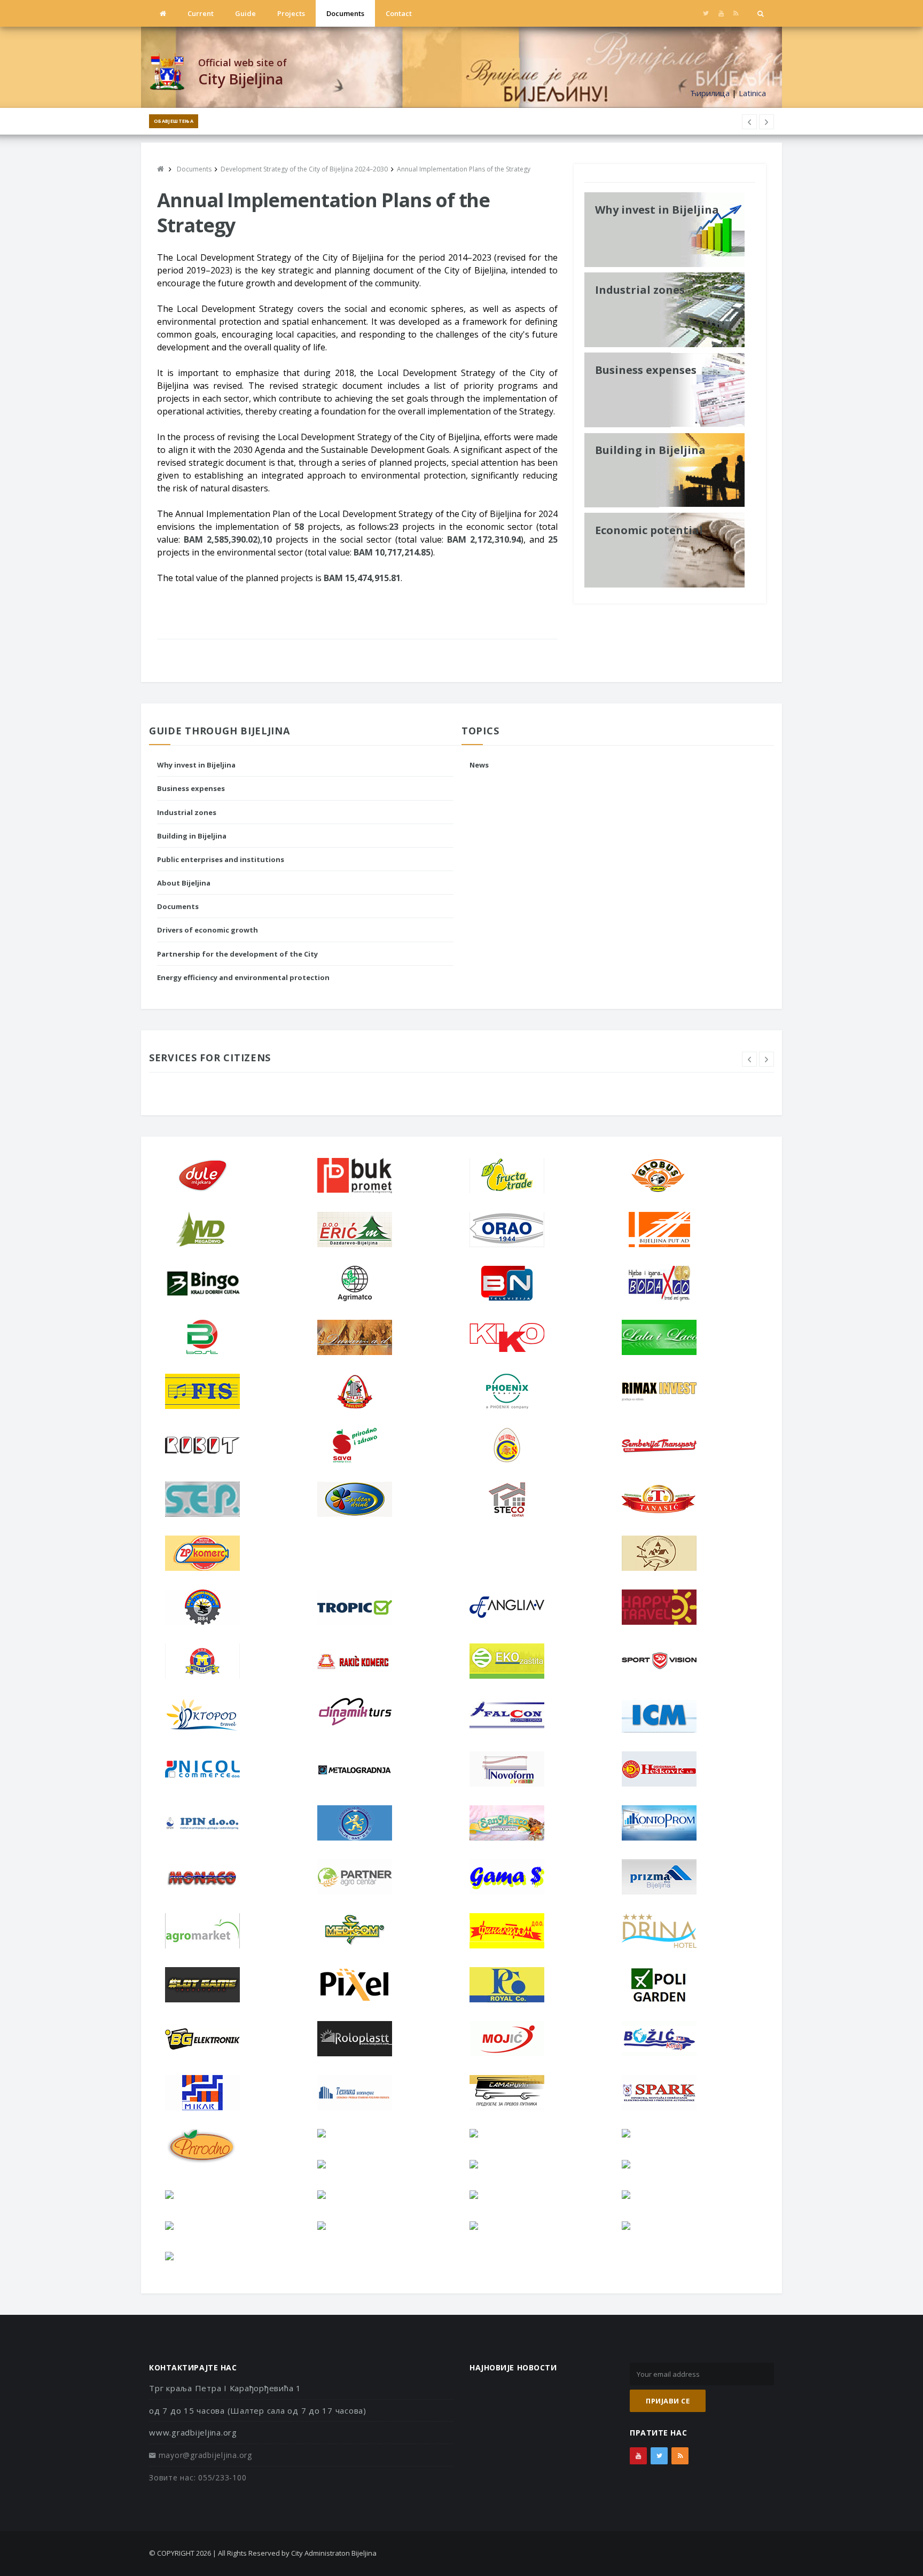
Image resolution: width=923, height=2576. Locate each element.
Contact (399, 13)
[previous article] (766, 122)
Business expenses (191, 788)
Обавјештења (174, 121)
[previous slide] (749, 1059)
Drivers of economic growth (208, 930)
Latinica (752, 93)
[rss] (736, 13)
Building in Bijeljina (192, 836)
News (479, 765)
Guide (245, 13)
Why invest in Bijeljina (196, 765)
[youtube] (721, 13)
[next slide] (766, 1059)
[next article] (749, 122)
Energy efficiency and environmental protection (243, 977)
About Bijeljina (184, 883)
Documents (345, 13)
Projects (291, 13)
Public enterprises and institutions (221, 859)
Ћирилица (710, 93)
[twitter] (706, 13)
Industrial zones (187, 812)
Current (201, 13)
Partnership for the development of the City (237, 954)
